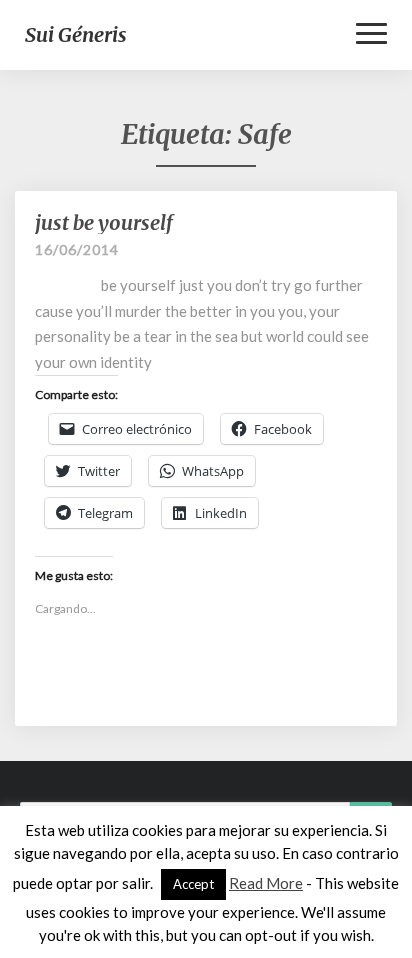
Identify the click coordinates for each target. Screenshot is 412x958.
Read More (266, 883)
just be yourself (104, 222)
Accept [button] (193, 884)
